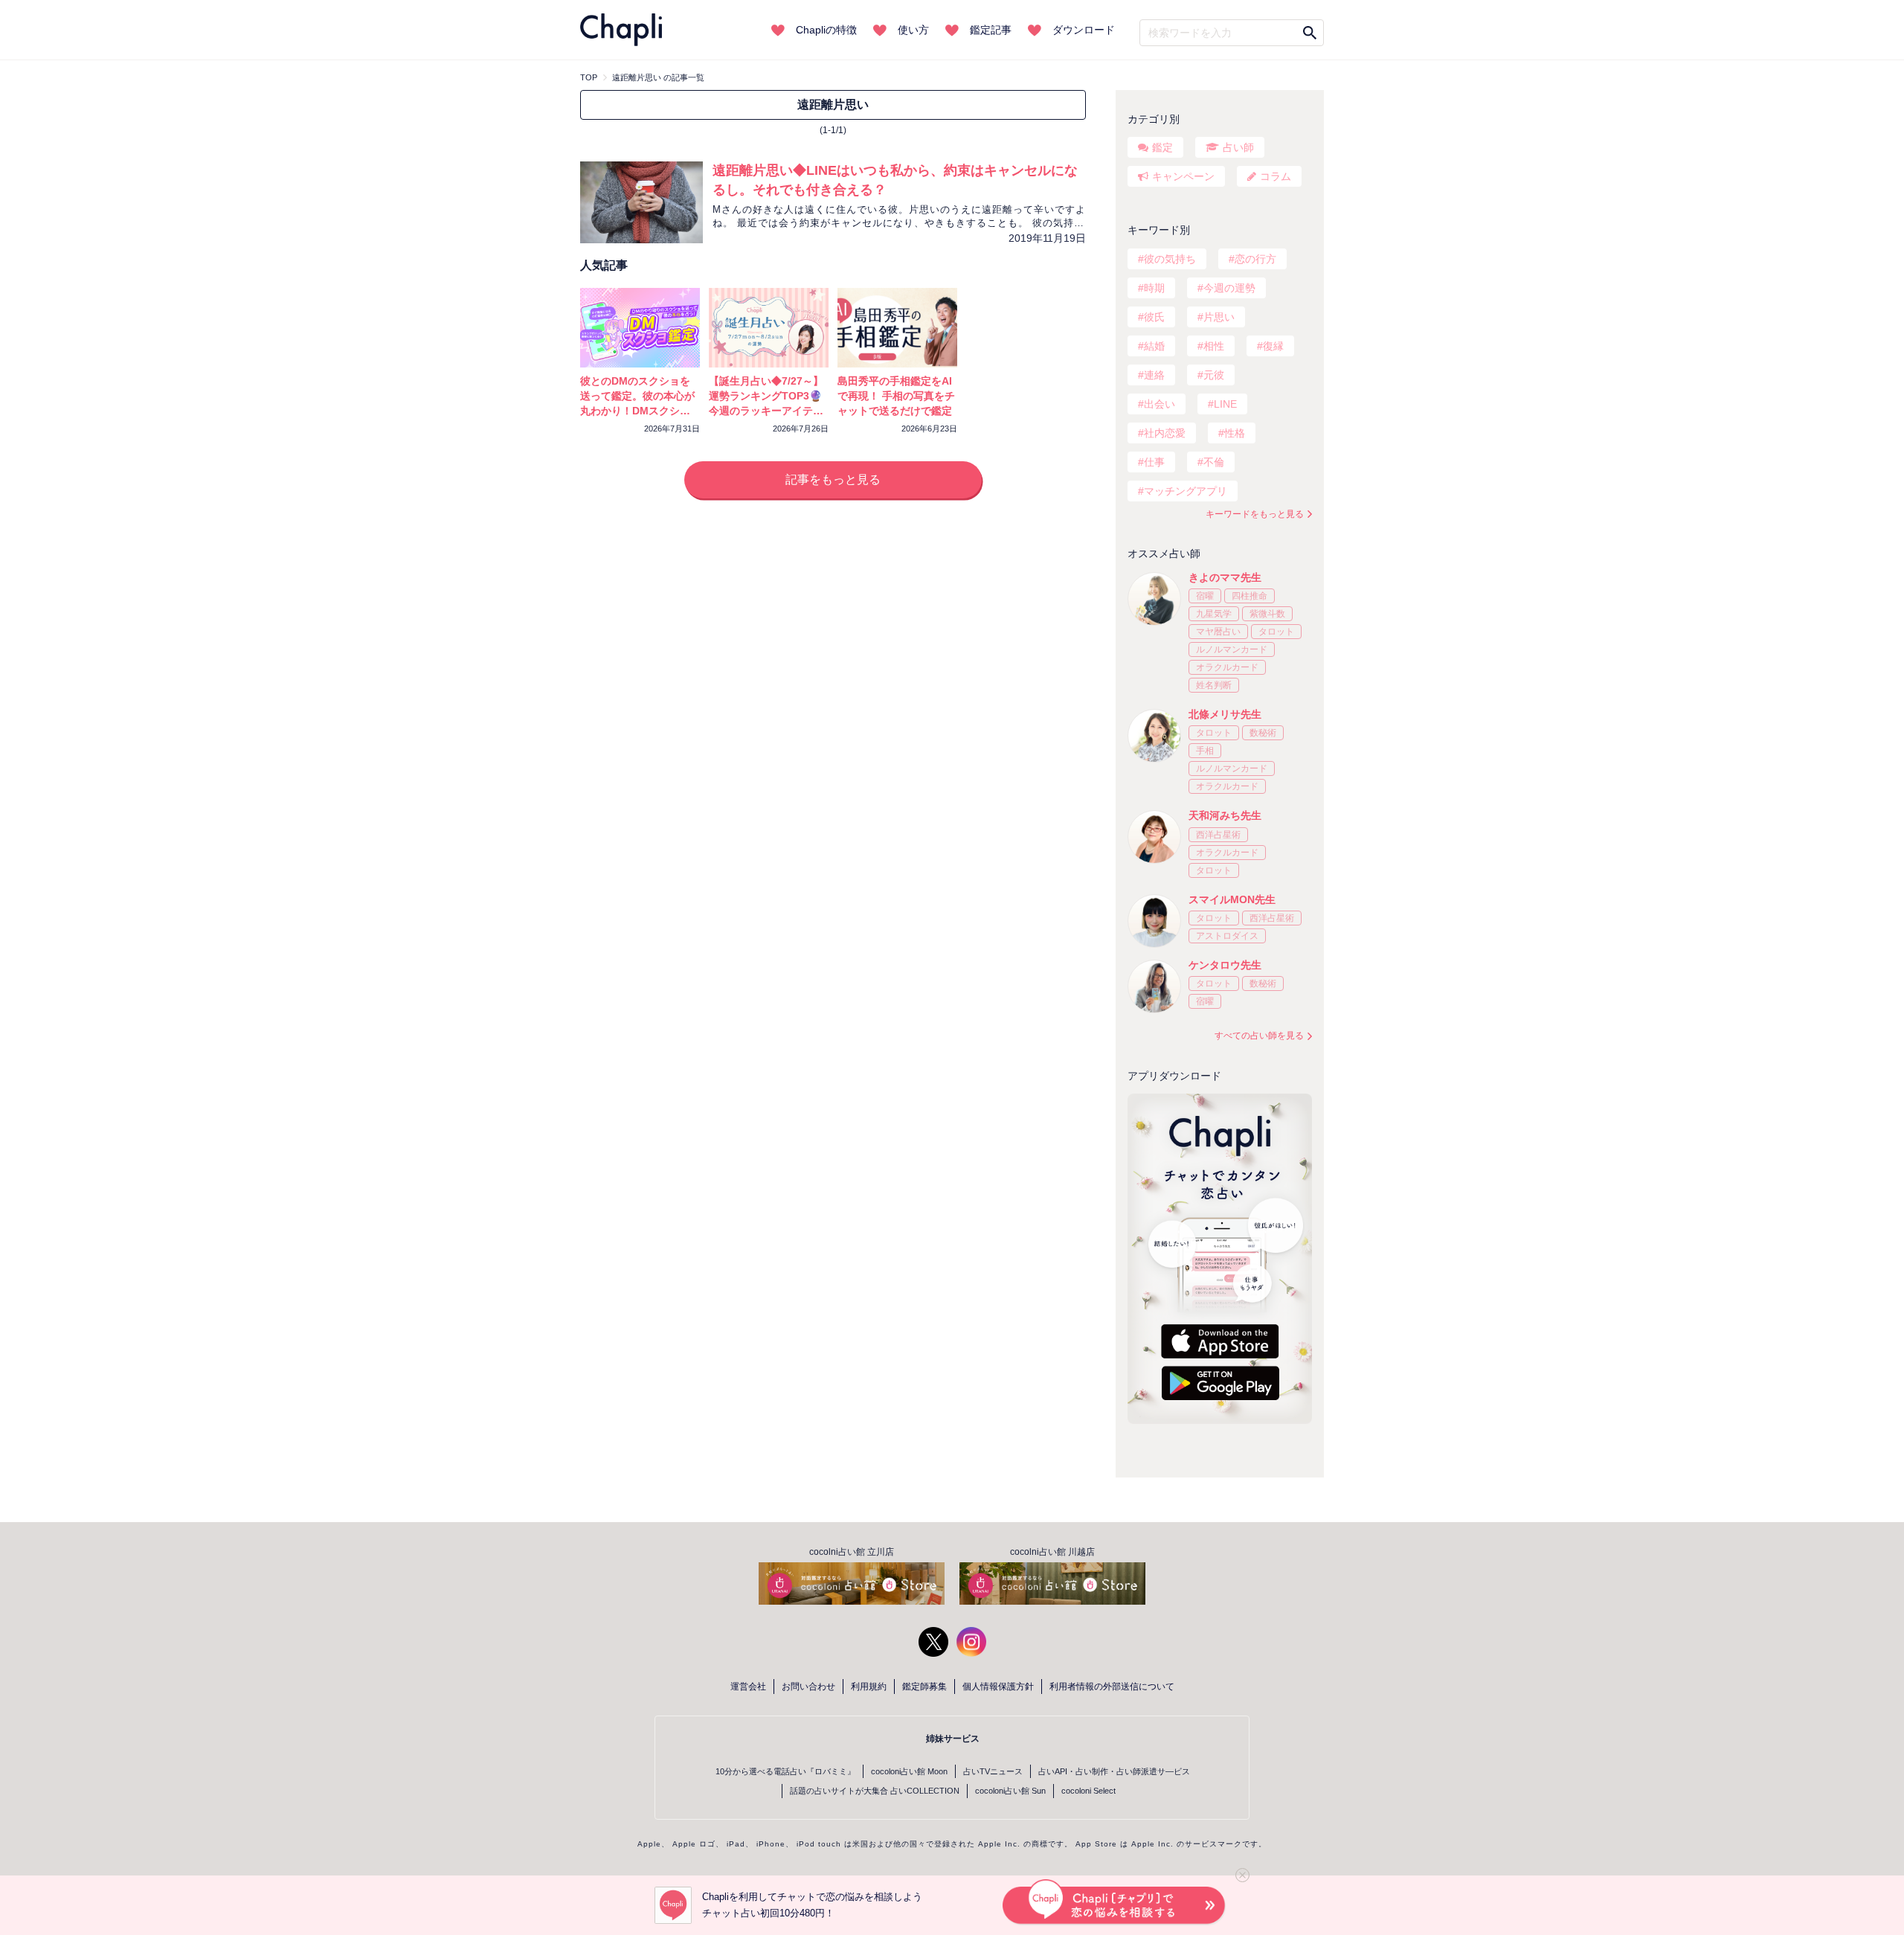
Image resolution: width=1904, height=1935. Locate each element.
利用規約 (869, 1687)
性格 (1235, 433)
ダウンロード (1084, 30)
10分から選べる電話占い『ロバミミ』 (785, 1771)
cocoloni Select (1088, 1791)
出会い (1160, 404)
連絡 (1154, 375)
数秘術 (1263, 733)
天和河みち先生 (1225, 815)
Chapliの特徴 (826, 30)
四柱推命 (1249, 596)
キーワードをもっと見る (1255, 514)
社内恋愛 (1165, 433)
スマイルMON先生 (1232, 899)
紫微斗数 (1267, 614)
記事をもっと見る (833, 479)
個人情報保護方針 (998, 1687)
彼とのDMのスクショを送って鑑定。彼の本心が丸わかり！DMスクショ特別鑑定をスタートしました (637, 411)
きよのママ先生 (1225, 577)
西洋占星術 (1218, 835)
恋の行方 (1255, 259)
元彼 (1214, 375)
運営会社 (748, 1687)
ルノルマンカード (1232, 649)
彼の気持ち (1170, 259)
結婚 (1154, 346)
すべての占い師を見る (1259, 1036)
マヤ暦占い (1218, 632)
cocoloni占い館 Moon (909, 1771)
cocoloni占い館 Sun (1010, 1791)
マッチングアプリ (1186, 491)
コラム (1276, 176)
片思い (1219, 317)
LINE (1225, 404)
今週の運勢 (1229, 288)
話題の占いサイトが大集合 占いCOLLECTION (875, 1791)
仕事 (1154, 462)
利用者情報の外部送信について (1112, 1687)
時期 (1154, 288)
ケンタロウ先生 (1225, 965)
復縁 (1273, 346)
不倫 (1214, 462)
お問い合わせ (808, 1687)
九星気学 (1214, 614)
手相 (1205, 751)
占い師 (1238, 147)
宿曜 (1205, 596)
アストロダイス (1227, 936)
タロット (1276, 632)
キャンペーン (1183, 176)
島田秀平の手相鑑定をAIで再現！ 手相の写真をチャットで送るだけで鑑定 (896, 396)
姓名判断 (1214, 685)
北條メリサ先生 (1225, 714)
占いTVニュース (993, 1771)
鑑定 (1162, 147)
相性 (1214, 346)
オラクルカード (1227, 667)
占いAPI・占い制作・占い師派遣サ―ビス (1114, 1771)
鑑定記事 (991, 30)
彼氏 (1154, 317)
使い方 (913, 30)
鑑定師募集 (924, 1687)
